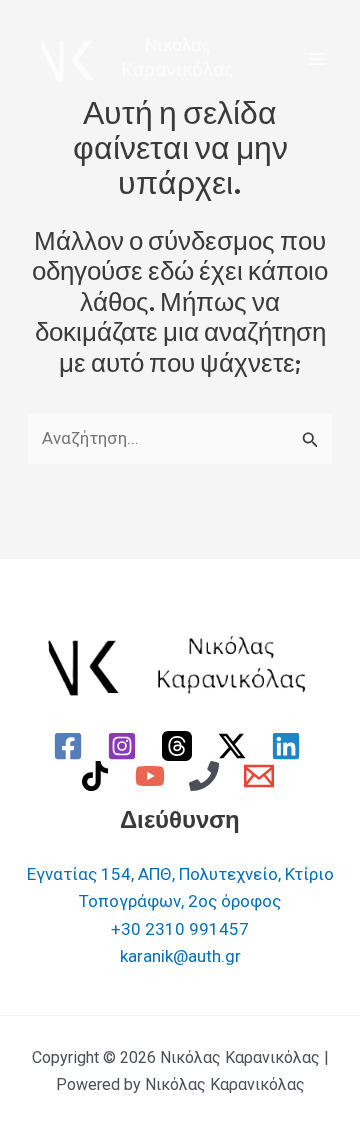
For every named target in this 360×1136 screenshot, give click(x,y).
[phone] (208, 776)
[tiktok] (98, 776)
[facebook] (71, 746)
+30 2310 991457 (180, 929)
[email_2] (262, 776)
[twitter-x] (235, 746)
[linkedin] (289, 746)
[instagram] (126, 746)
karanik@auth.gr (180, 956)
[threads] (180, 746)
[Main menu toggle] (318, 59)
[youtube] (153, 776)
